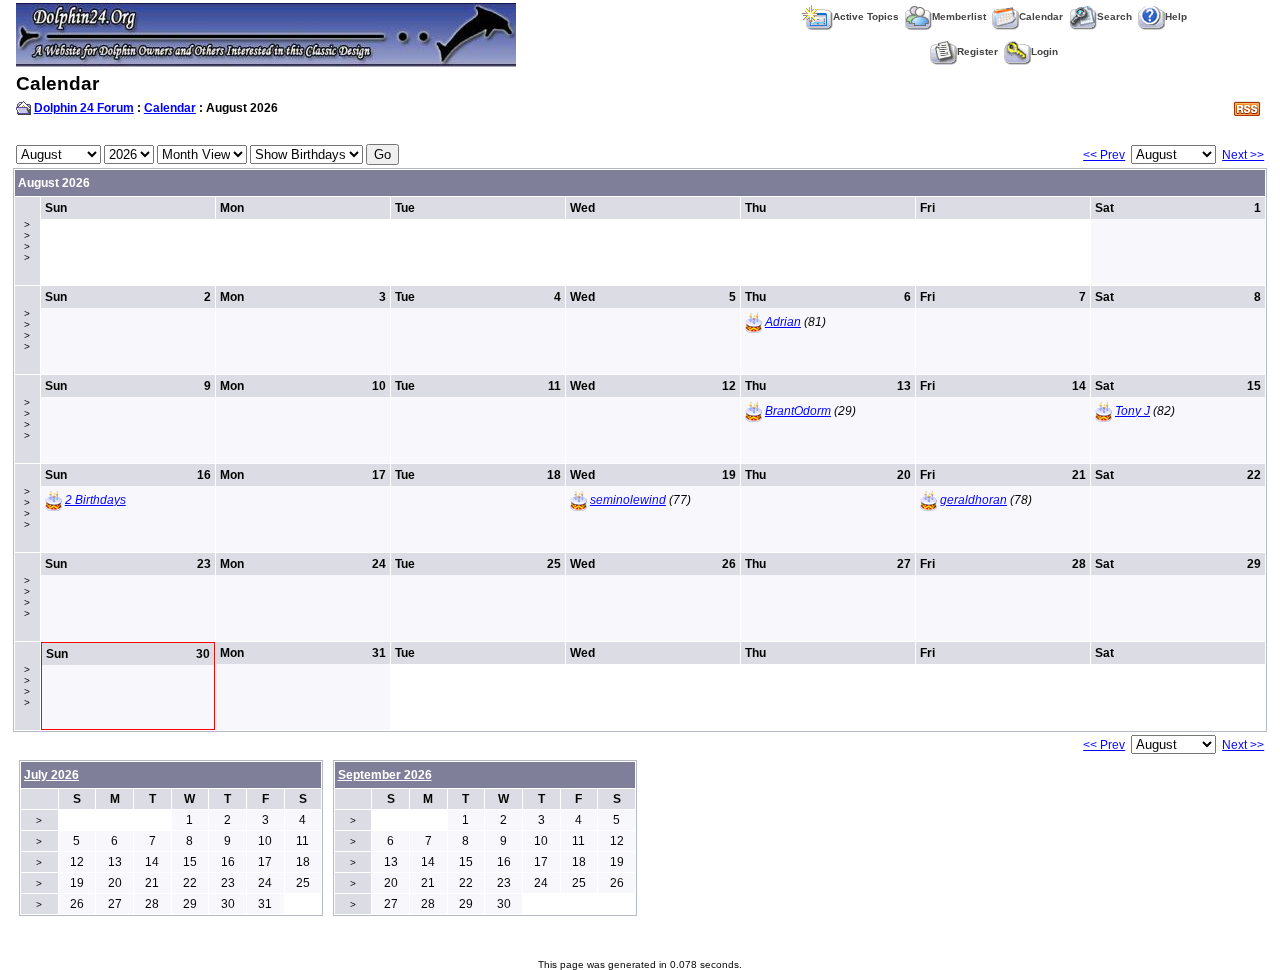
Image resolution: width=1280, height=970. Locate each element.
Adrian (783, 322)
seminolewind (628, 500)
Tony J (1132, 411)
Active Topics (866, 16)
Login (1044, 51)
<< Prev (1104, 155)
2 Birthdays (95, 500)
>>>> (27, 241)
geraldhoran (973, 500)
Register (977, 51)
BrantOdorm (798, 411)
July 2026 (51, 775)
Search (1114, 16)
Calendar (1041, 16)
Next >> (1243, 155)
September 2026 (385, 775)
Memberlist (959, 16)
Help (1176, 16)
